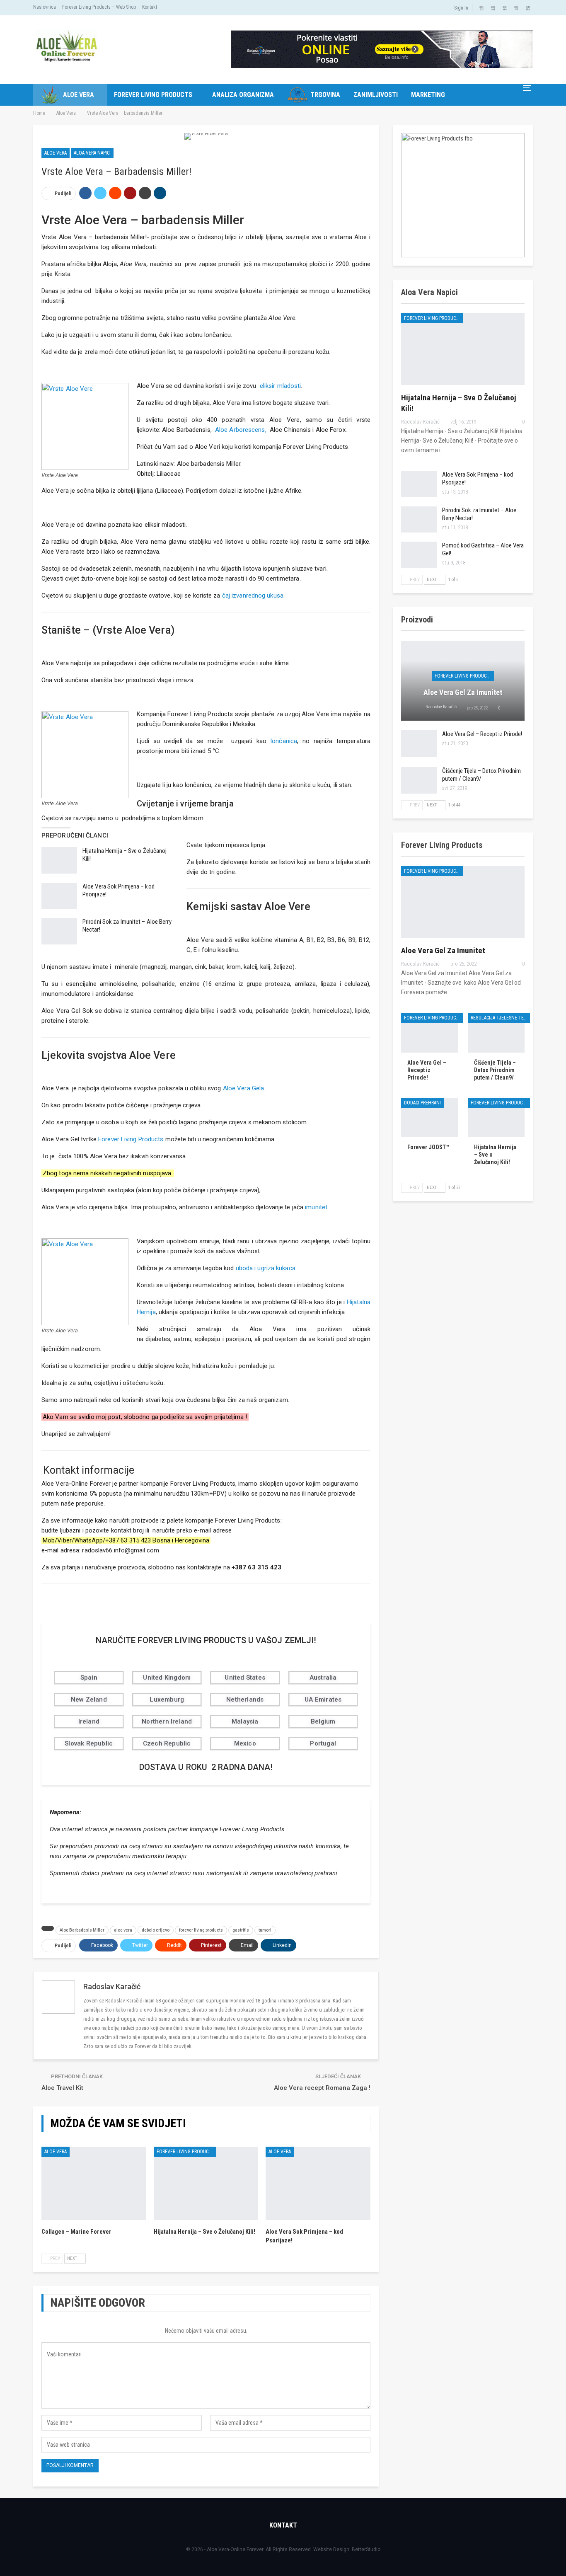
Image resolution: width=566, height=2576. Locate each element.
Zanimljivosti (376, 95)
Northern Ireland (167, 1721)
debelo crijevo (156, 1930)
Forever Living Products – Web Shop (99, 7)
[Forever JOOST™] (429, 1118)
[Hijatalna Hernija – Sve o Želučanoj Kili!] (59, 860)
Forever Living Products (153, 95)
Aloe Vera (79, 95)
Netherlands (245, 1700)
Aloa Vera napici (92, 153)
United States (245, 1678)
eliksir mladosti (281, 386)
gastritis (241, 1930)
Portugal (323, 1743)
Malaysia (245, 1721)
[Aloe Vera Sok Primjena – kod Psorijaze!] (59, 896)
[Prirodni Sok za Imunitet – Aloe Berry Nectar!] (59, 931)
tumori (265, 1930)
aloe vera (123, 1930)
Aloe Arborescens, (241, 430)
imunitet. (317, 1207)
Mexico (245, 1743)
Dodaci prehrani (422, 1103)
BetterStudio (366, 2549)
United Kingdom (167, 1678)
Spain (89, 1678)
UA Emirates (323, 1700)
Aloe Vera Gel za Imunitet (463, 692)
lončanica (282, 741)
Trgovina (325, 95)
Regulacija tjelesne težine (500, 1018)
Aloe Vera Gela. (244, 1088)
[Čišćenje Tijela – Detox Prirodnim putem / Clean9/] (419, 780)
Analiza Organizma (243, 95)
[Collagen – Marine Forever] (94, 2183)
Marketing (428, 95)
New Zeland (89, 1700)
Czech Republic (167, 1743)
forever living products (201, 1930)
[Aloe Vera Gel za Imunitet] (463, 902)
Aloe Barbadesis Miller (82, 1930)
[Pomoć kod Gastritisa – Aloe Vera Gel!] (419, 555)
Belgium (323, 1721)
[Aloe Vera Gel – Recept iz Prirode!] (419, 743)
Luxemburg (167, 1700)
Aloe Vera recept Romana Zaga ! (322, 2088)
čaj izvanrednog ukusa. (253, 596)
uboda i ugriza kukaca (266, 1268)
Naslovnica (45, 7)
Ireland (89, 1721)
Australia (323, 1678)
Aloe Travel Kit (62, 2088)
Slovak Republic (89, 1743)
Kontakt (150, 7)
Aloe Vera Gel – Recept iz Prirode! (482, 734)
